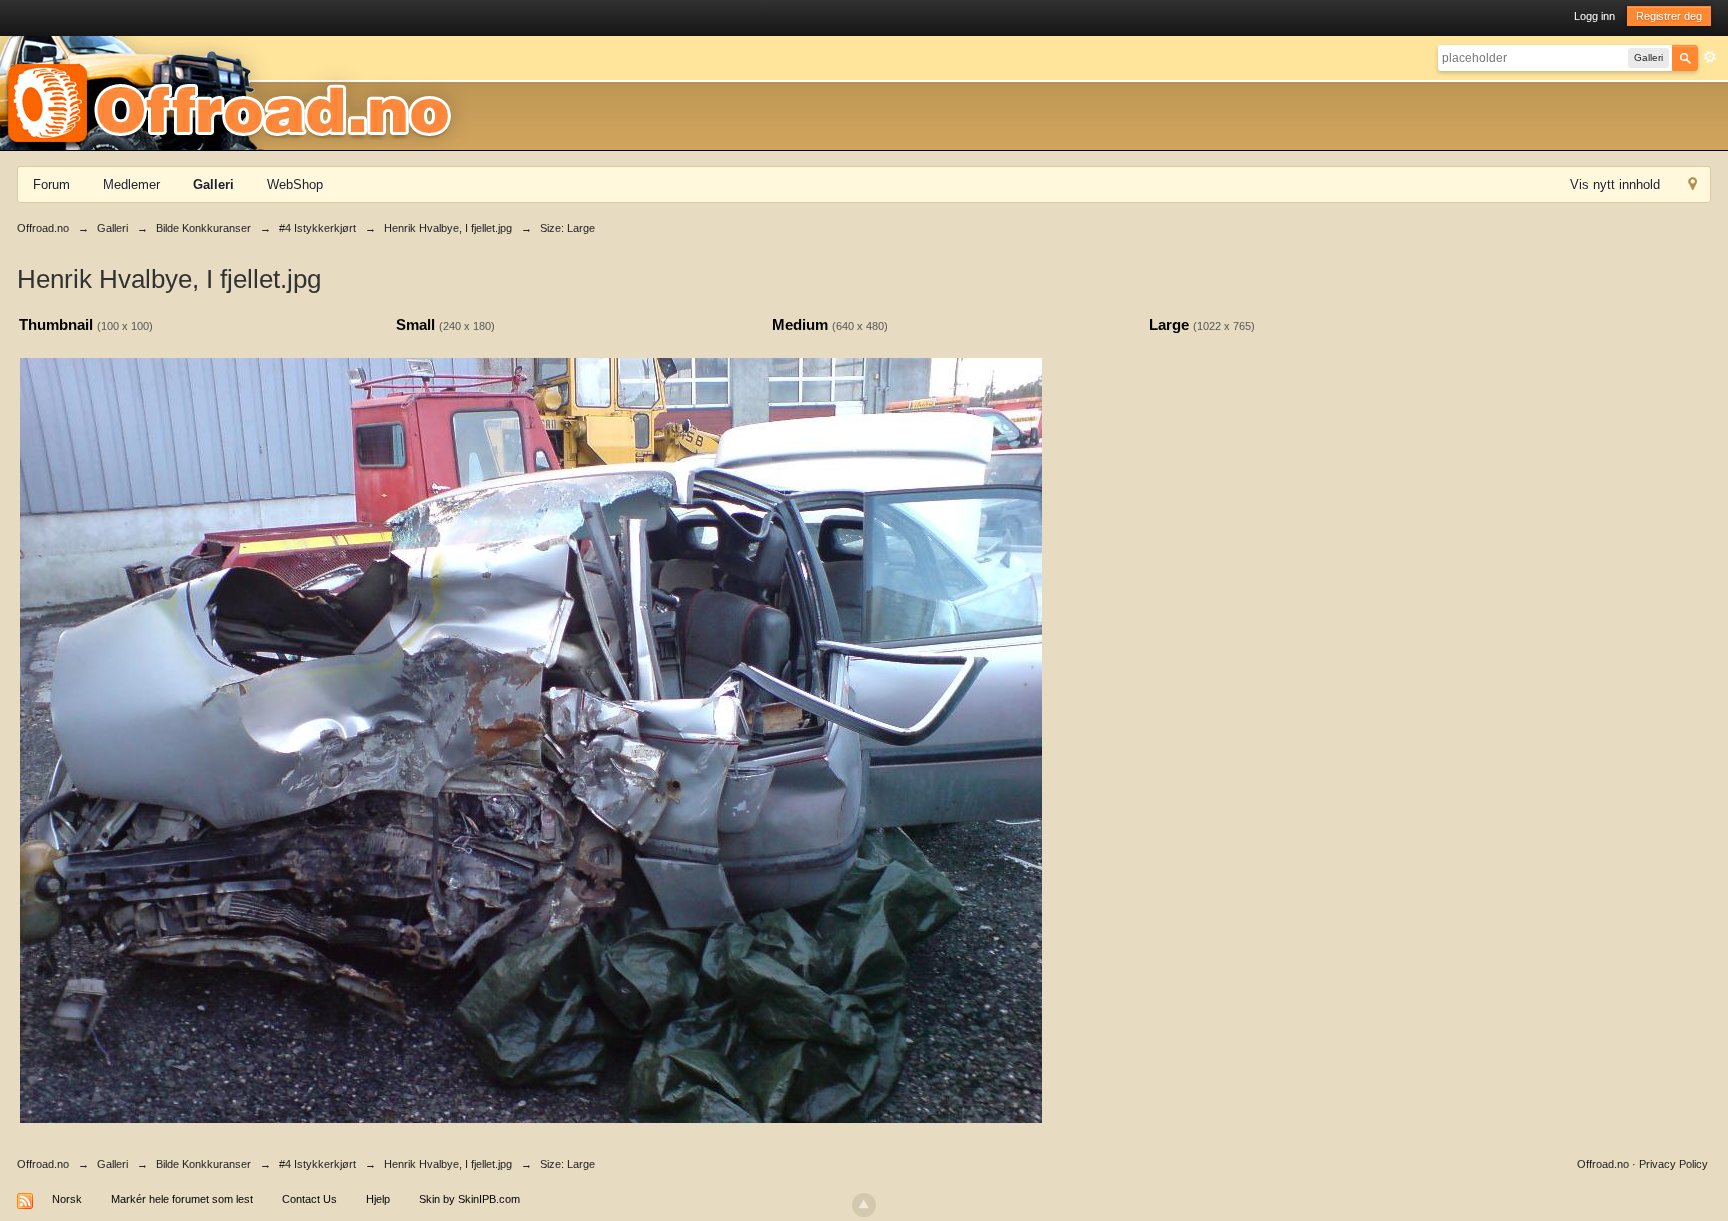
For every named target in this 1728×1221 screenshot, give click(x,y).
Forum (51, 184)
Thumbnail (56, 324)
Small (415, 324)
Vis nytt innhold (1615, 184)
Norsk (67, 1199)
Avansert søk (1710, 57)
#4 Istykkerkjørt (317, 1164)
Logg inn (1594, 16)
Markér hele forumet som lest (182, 1199)
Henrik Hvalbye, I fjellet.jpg (448, 1164)
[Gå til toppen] (864, 1205)
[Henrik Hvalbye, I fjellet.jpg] (531, 739)
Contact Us (309, 1199)
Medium (800, 324)
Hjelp (378, 1199)
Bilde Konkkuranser (203, 1164)
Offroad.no (43, 1164)
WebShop (295, 184)
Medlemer (131, 184)
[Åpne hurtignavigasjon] (1692, 186)
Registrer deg (1669, 16)
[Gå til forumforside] (236, 92)
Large (1169, 324)
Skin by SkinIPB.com (469, 1199)
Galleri (213, 184)
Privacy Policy (1673, 1164)
